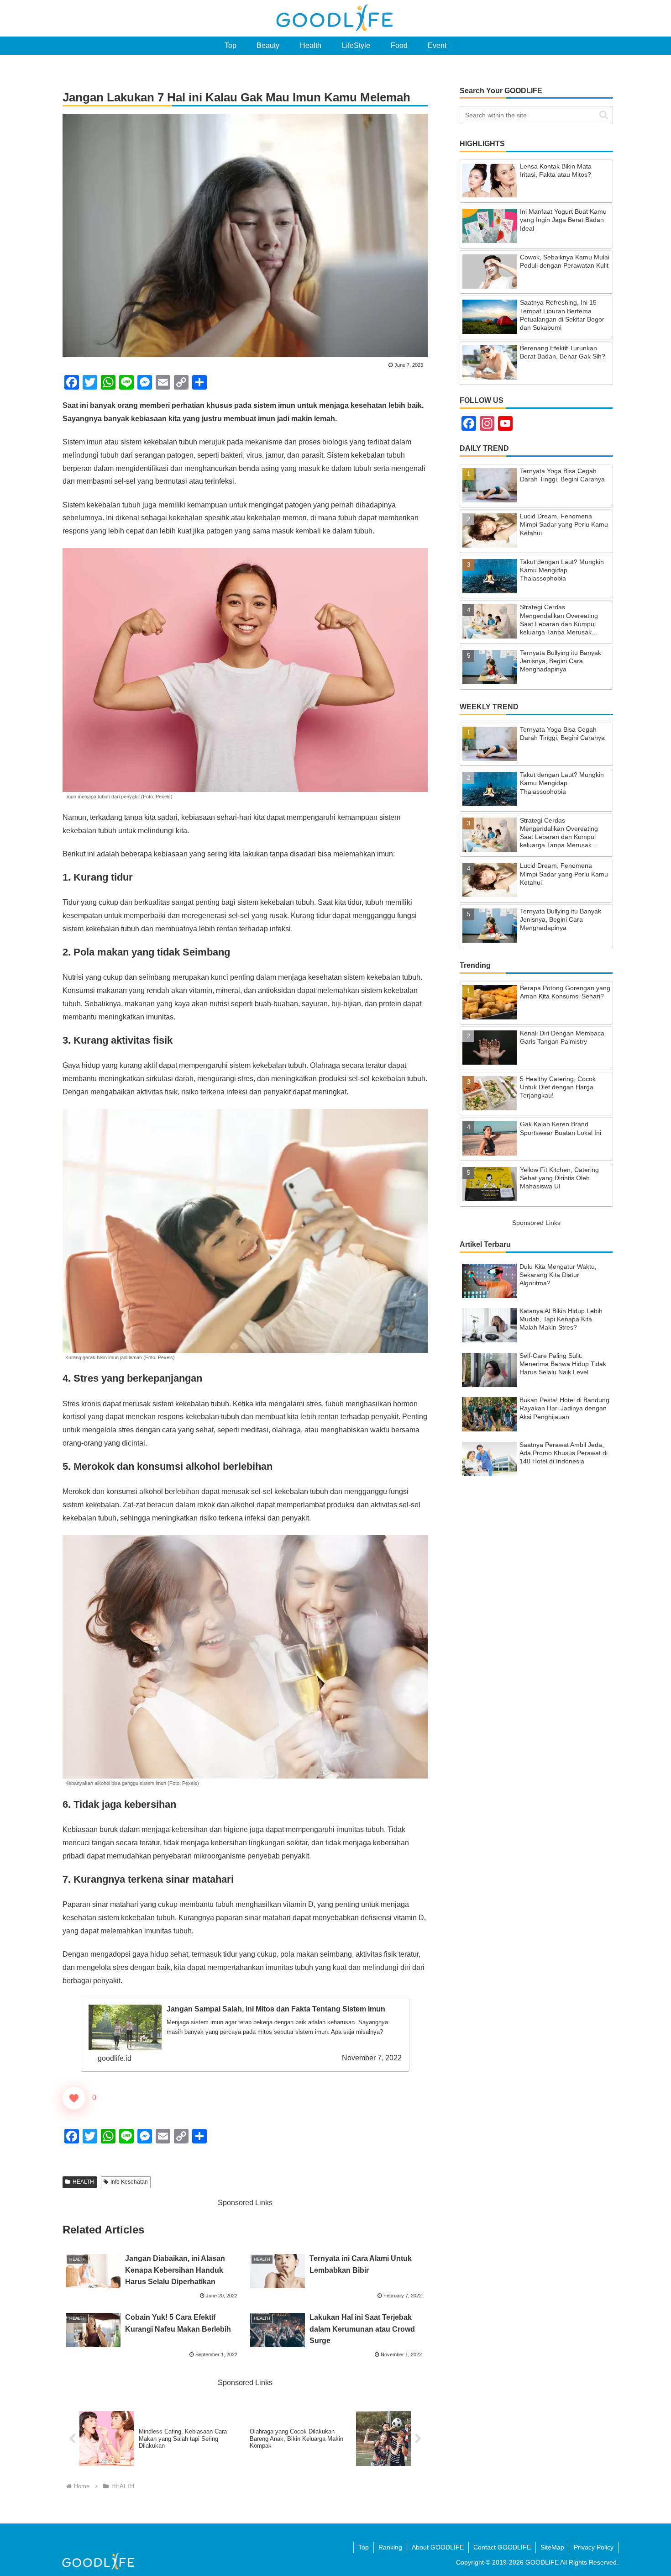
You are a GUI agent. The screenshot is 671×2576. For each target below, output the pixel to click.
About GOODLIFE (438, 2547)
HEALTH (83, 2182)
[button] (604, 115)
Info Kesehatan (129, 2182)
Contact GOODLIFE (502, 2547)
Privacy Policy (594, 2547)
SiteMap (552, 2547)
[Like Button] (74, 2098)
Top (364, 2547)
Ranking (390, 2547)
